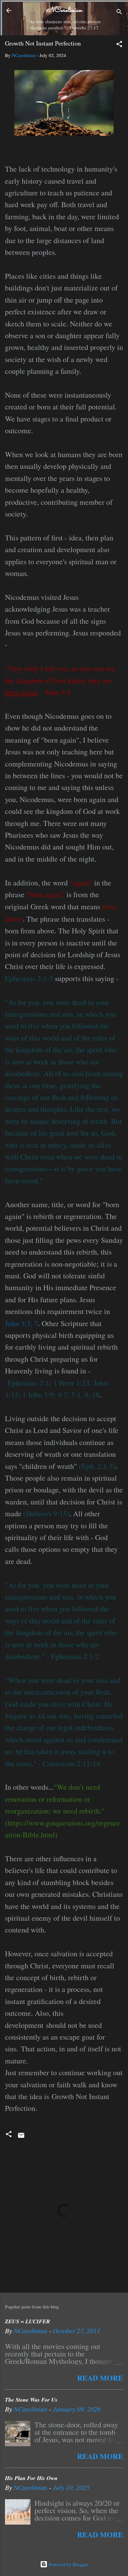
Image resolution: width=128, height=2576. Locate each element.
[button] (119, 45)
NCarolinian (64, 10)
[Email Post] (21, 2137)
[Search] (119, 13)
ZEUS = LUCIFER (27, 2321)
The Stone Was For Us (31, 2400)
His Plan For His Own (31, 2478)
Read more (100, 2378)
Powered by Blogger (68, 2564)
